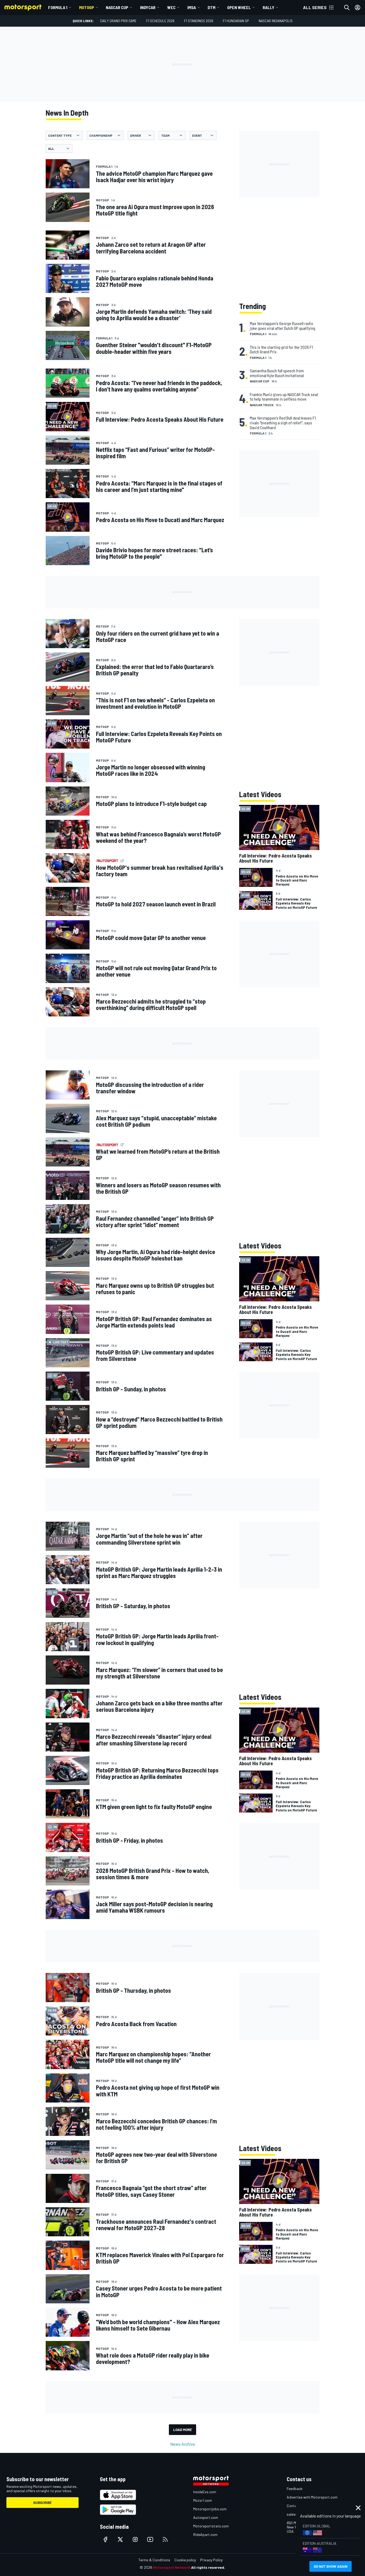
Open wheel (239, 7)
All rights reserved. (208, 2567)
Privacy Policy (211, 2560)
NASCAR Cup (117, 7)
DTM (211, 7)
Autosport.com (206, 2517)
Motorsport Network (172, 2567)
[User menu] (358, 7)
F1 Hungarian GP (236, 21)
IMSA (192, 7)
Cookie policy (185, 2560)
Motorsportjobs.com (210, 2509)
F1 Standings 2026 (199, 21)
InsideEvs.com (205, 2492)
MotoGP (87, 7)
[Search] (347, 7)
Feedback (295, 2489)
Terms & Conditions (154, 2560)
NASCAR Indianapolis (276, 21)
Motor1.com (203, 2500)
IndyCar (148, 7)
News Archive (183, 2444)
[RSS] (165, 2539)
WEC (171, 7)
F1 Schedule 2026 (160, 21)
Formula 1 (58, 7)
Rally (269, 7)
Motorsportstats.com (211, 2526)
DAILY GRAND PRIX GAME (118, 21)
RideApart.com (205, 2534)
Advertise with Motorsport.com (312, 2497)
